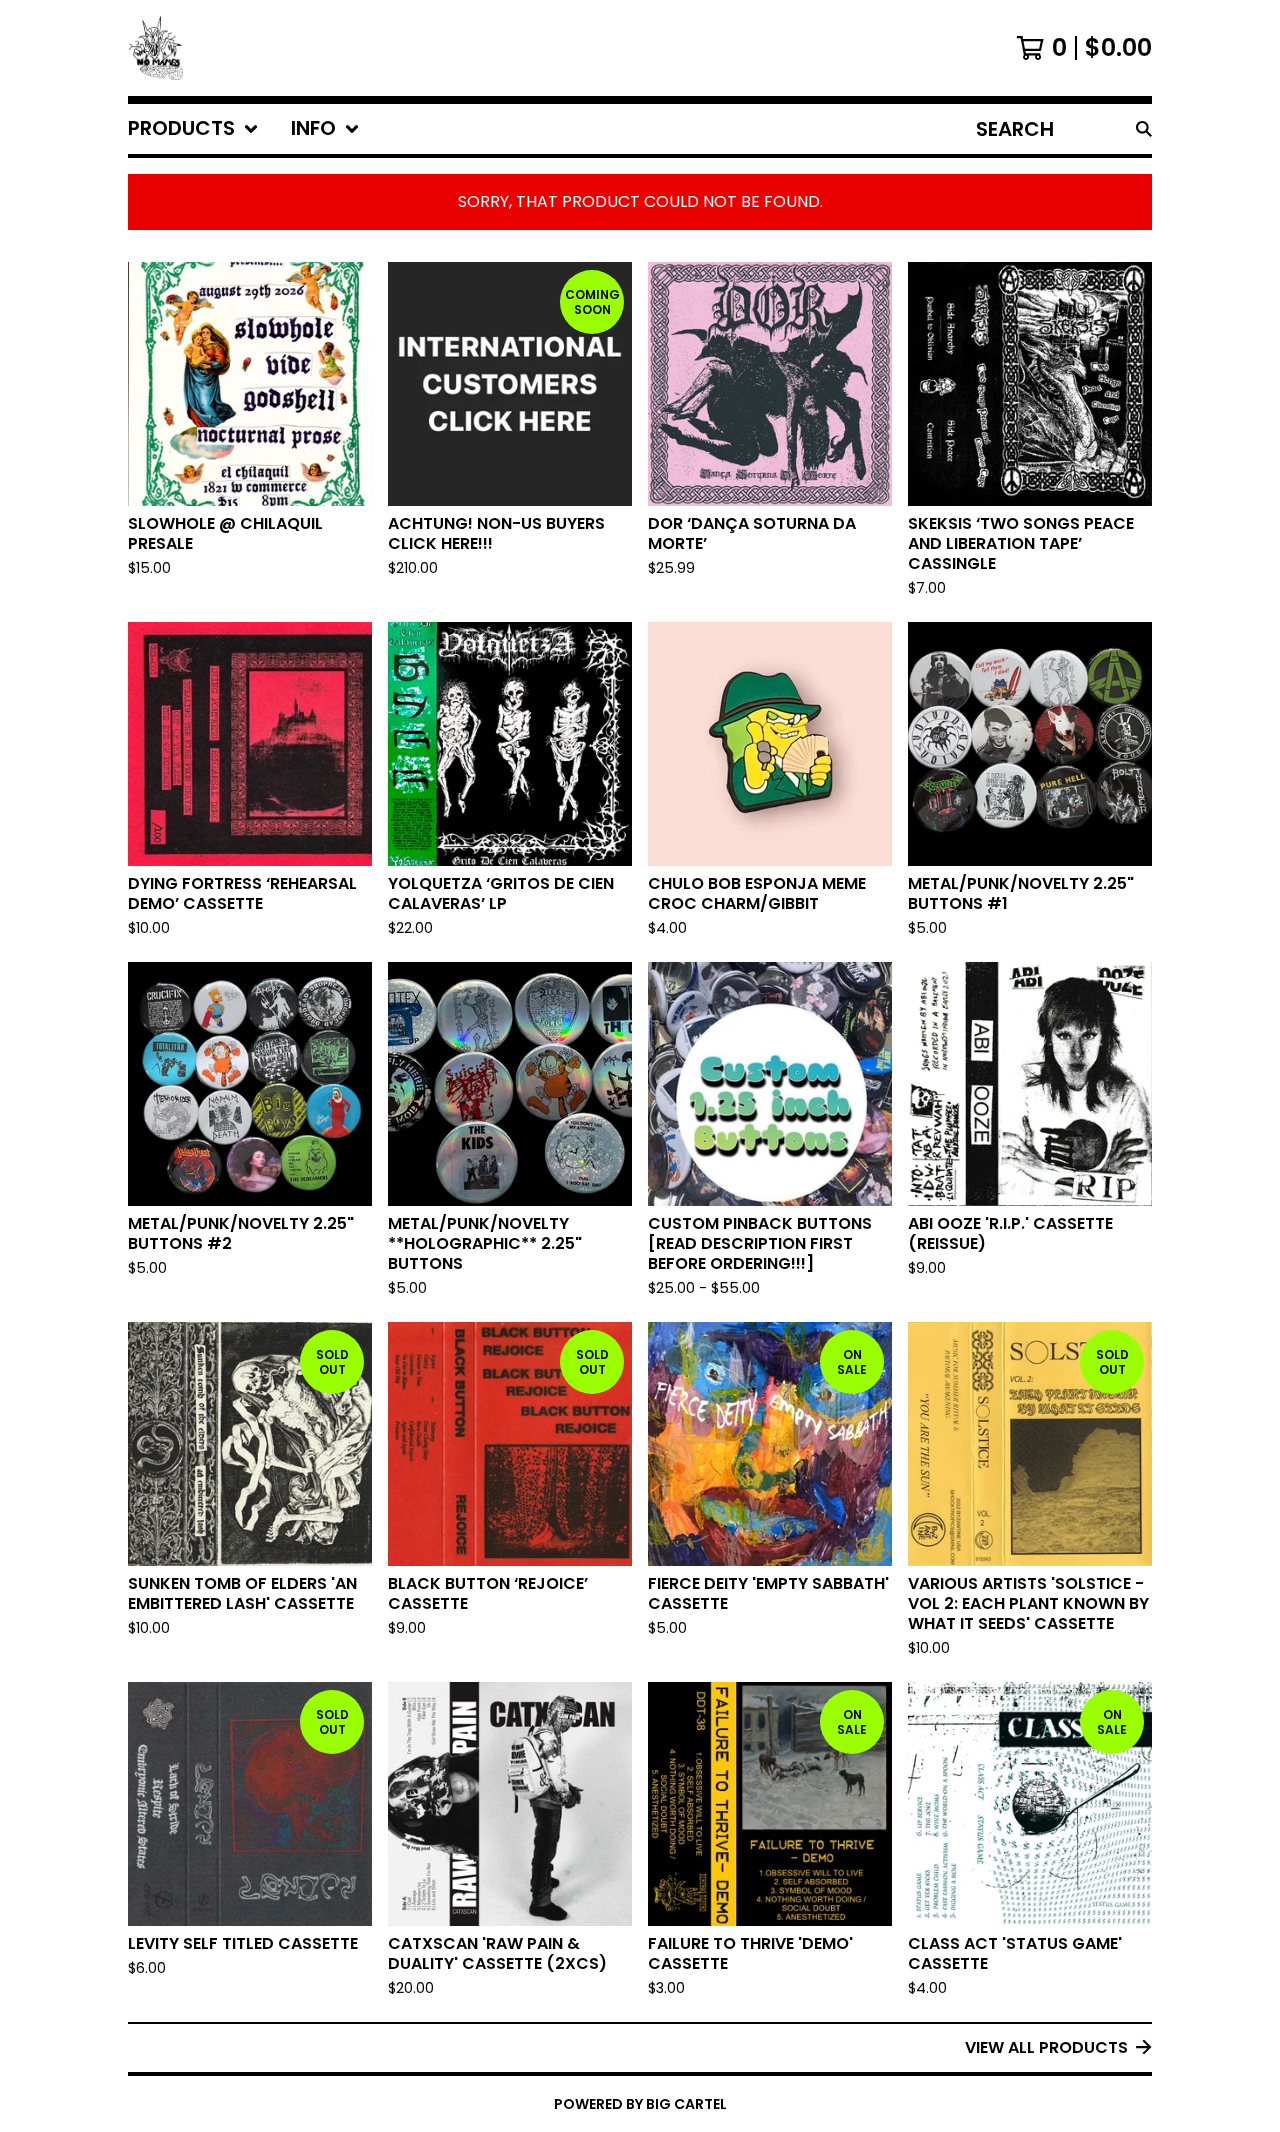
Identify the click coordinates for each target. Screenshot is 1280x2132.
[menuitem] (193, 129)
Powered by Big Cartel (640, 2104)
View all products (1046, 2047)
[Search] (1144, 129)
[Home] (155, 48)
